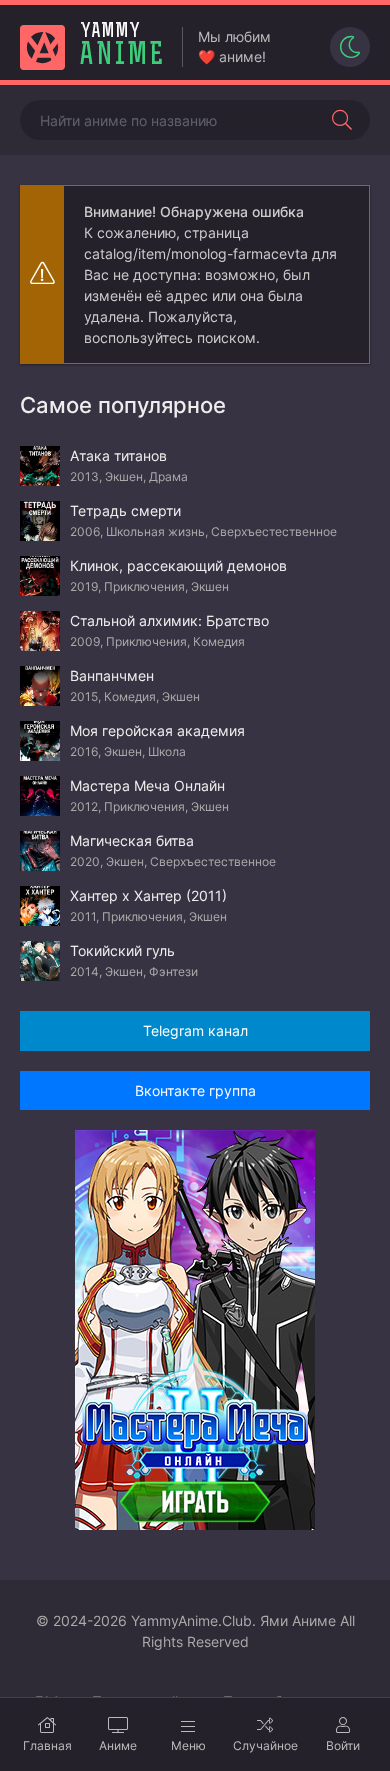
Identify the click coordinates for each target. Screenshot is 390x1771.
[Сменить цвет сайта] (350, 47)
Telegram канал (195, 1030)
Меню (188, 1745)
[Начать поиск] (342, 120)
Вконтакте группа (195, 1090)
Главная (47, 1745)
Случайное (265, 1745)
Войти (343, 1745)
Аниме (118, 1745)
